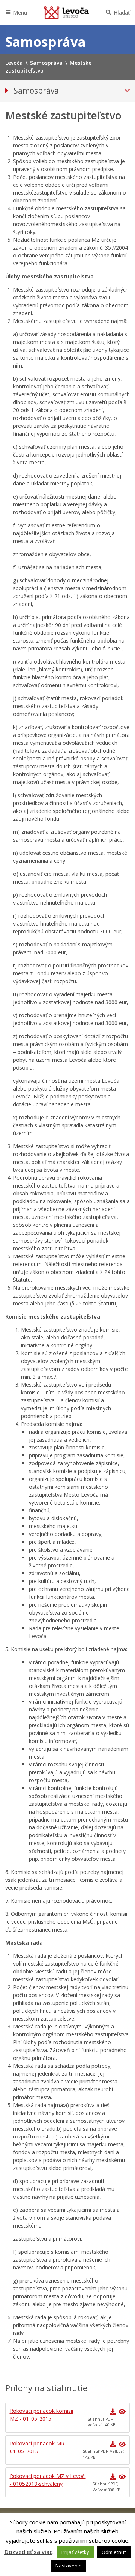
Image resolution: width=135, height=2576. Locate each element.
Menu (20, 13)
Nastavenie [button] (69, 2566)
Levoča (66, 12)
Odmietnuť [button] (114, 2552)
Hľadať (122, 13)
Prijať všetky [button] (75, 2552)
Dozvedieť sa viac (28, 2552)
